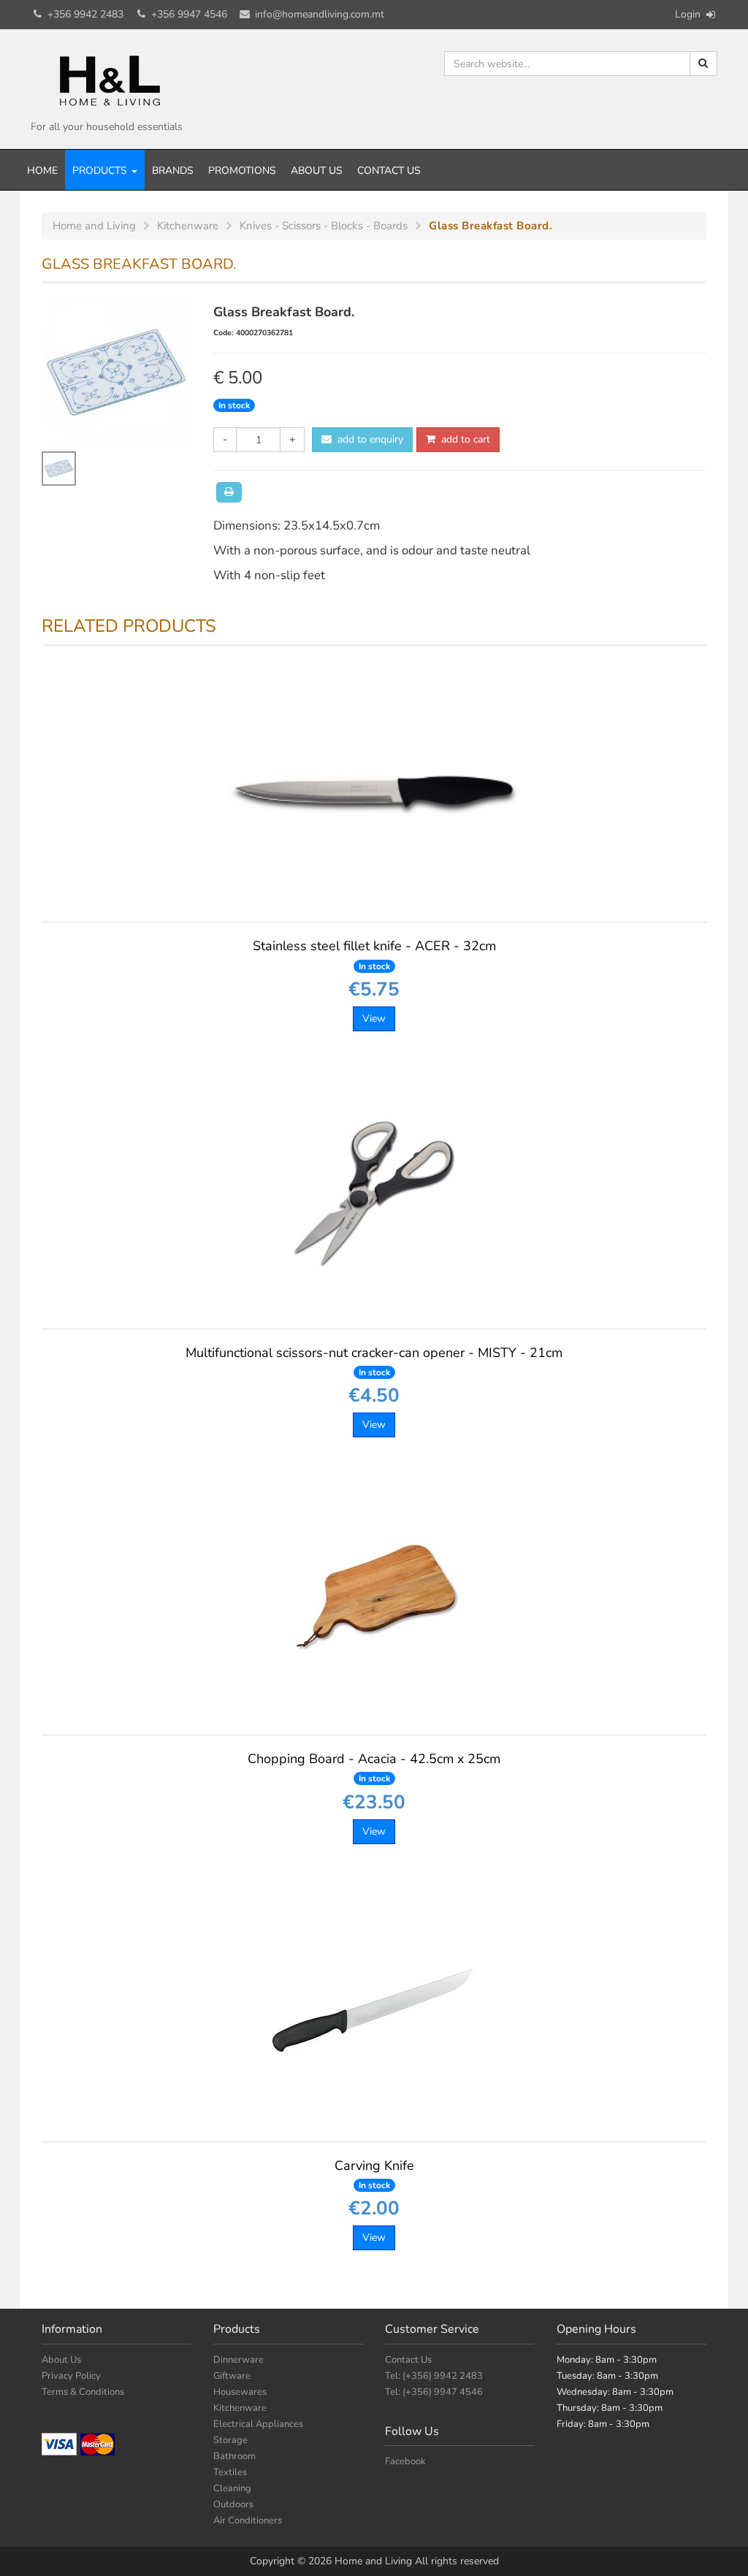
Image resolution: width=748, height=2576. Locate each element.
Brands (173, 171)
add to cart (463, 439)
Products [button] (101, 171)
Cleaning (232, 2488)
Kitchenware (240, 2408)
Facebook (405, 2461)
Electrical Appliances (258, 2424)
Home (42, 171)
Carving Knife (374, 2174)
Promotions (242, 171)
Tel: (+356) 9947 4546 (434, 2392)
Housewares (240, 2392)
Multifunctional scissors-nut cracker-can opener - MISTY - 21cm (374, 1361)
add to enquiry (367, 439)
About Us (317, 171)
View (374, 1018)
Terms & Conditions (83, 2392)
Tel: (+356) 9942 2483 (434, 2376)
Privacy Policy (71, 2376)
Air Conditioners (248, 2520)
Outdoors (233, 2504)
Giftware (232, 2376)
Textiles (230, 2472)
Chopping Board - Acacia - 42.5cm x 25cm (374, 1767)
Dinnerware (238, 2360)
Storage (230, 2440)
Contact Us (389, 171)
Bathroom (234, 2456)
